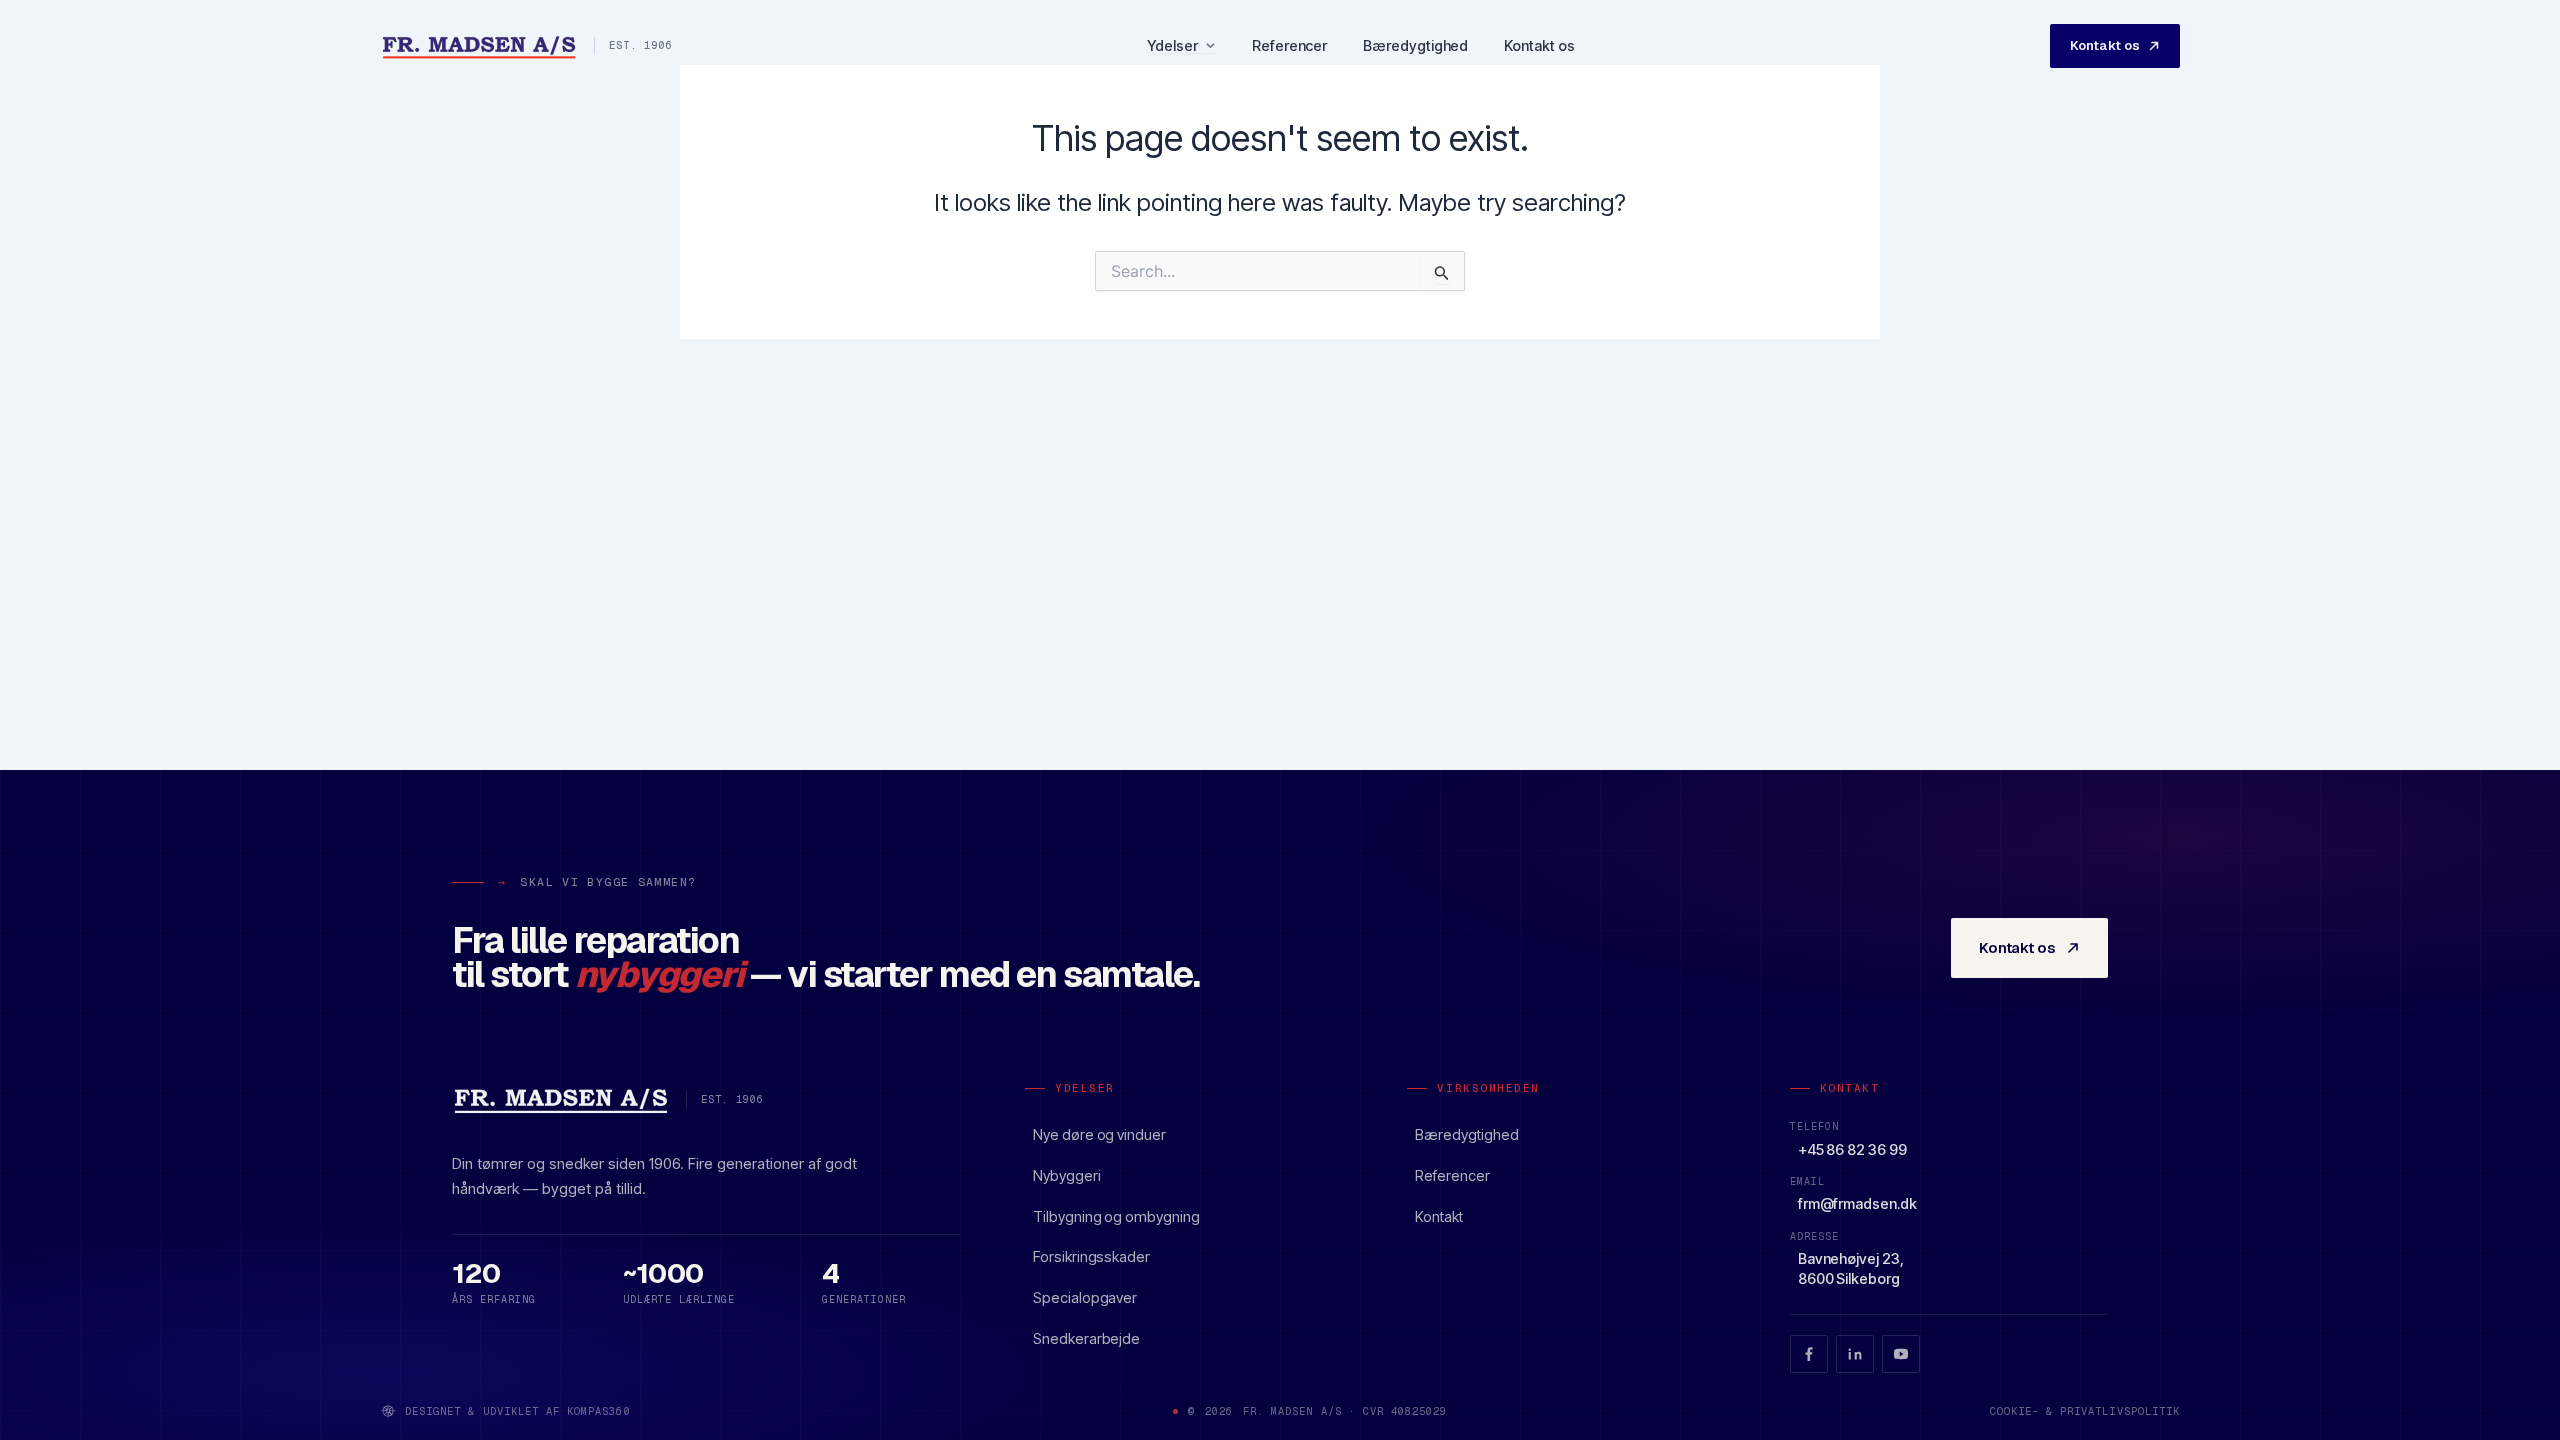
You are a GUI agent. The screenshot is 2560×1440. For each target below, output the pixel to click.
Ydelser (1172, 46)
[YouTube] (1901, 1354)
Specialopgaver (1085, 1297)
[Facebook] (1809, 1354)
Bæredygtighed (1415, 45)
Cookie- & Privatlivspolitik (2085, 1411)
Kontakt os (1539, 45)
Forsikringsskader (1091, 1256)
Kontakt (1439, 1216)
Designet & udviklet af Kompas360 (518, 1411)
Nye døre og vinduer (1099, 1134)
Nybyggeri (1066, 1175)
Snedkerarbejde (1086, 1338)
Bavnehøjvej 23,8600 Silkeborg (1851, 1268)
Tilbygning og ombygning (1116, 1216)
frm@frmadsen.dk (1857, 1203)
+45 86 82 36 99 (1852, 1149)
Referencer (1289, 45)
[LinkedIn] (1855, 1354)
